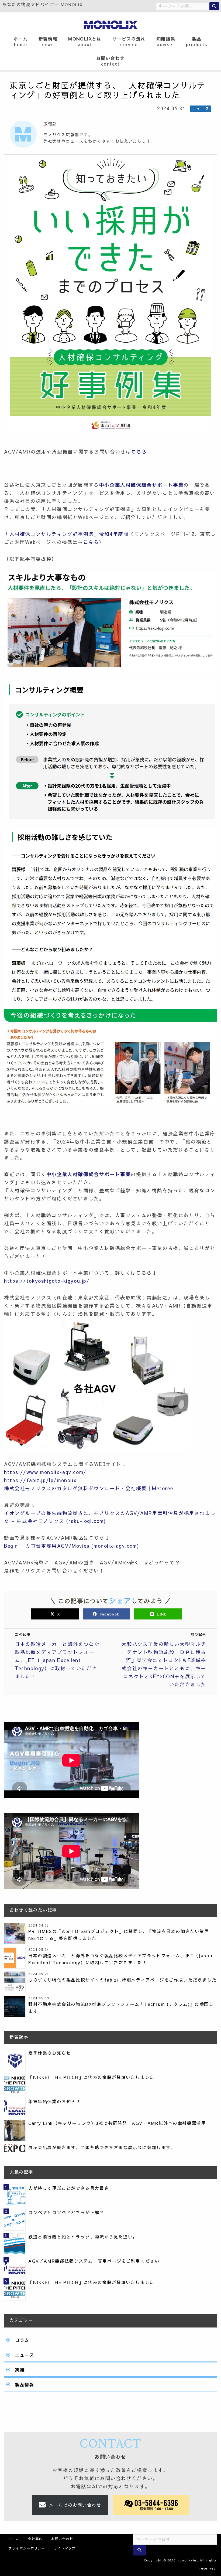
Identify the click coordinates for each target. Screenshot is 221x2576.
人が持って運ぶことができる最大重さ (69, 2188)
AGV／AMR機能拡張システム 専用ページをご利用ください (94, 2261)
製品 (197, 41)
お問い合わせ (110, 61)
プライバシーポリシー (27, 2548)
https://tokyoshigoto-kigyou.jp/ (47, 1281)
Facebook (110, 1614)
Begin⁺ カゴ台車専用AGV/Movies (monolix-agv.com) (72, 1546)
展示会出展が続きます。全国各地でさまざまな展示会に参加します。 (102, 2147)
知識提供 (166, 41)
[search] (214, 6)
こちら (139, 452)
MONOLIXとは (85, 41)
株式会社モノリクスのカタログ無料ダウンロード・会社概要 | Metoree (89, 1488)
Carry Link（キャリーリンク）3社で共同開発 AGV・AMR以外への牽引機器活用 (117, 2123)
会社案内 (35, 2539)
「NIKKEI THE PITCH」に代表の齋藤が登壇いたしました (91, 2077)
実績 (20, 2370)
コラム (22, 2340)
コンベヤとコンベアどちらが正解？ (66, 2212)
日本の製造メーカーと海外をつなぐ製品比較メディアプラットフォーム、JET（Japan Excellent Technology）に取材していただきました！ (120, 1959)
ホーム (21, 41)
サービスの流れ (129, 41)
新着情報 (48, 41)
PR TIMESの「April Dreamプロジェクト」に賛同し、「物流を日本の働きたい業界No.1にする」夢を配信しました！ (119, 1935)
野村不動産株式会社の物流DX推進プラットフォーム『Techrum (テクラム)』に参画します (121, 2007)
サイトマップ (65, 2548)
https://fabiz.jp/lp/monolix (40, 1480)
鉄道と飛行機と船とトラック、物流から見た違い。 (83, 2237)
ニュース (25, 2355)
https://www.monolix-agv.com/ (45, 1472)
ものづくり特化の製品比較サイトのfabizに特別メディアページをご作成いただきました (122, 1980)
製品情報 (25, 2384)
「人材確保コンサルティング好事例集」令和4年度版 (66, 534)
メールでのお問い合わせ (75, 2505)
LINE (161, 1614)
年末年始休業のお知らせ (54, 2101)
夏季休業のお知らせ (50, 2053)
